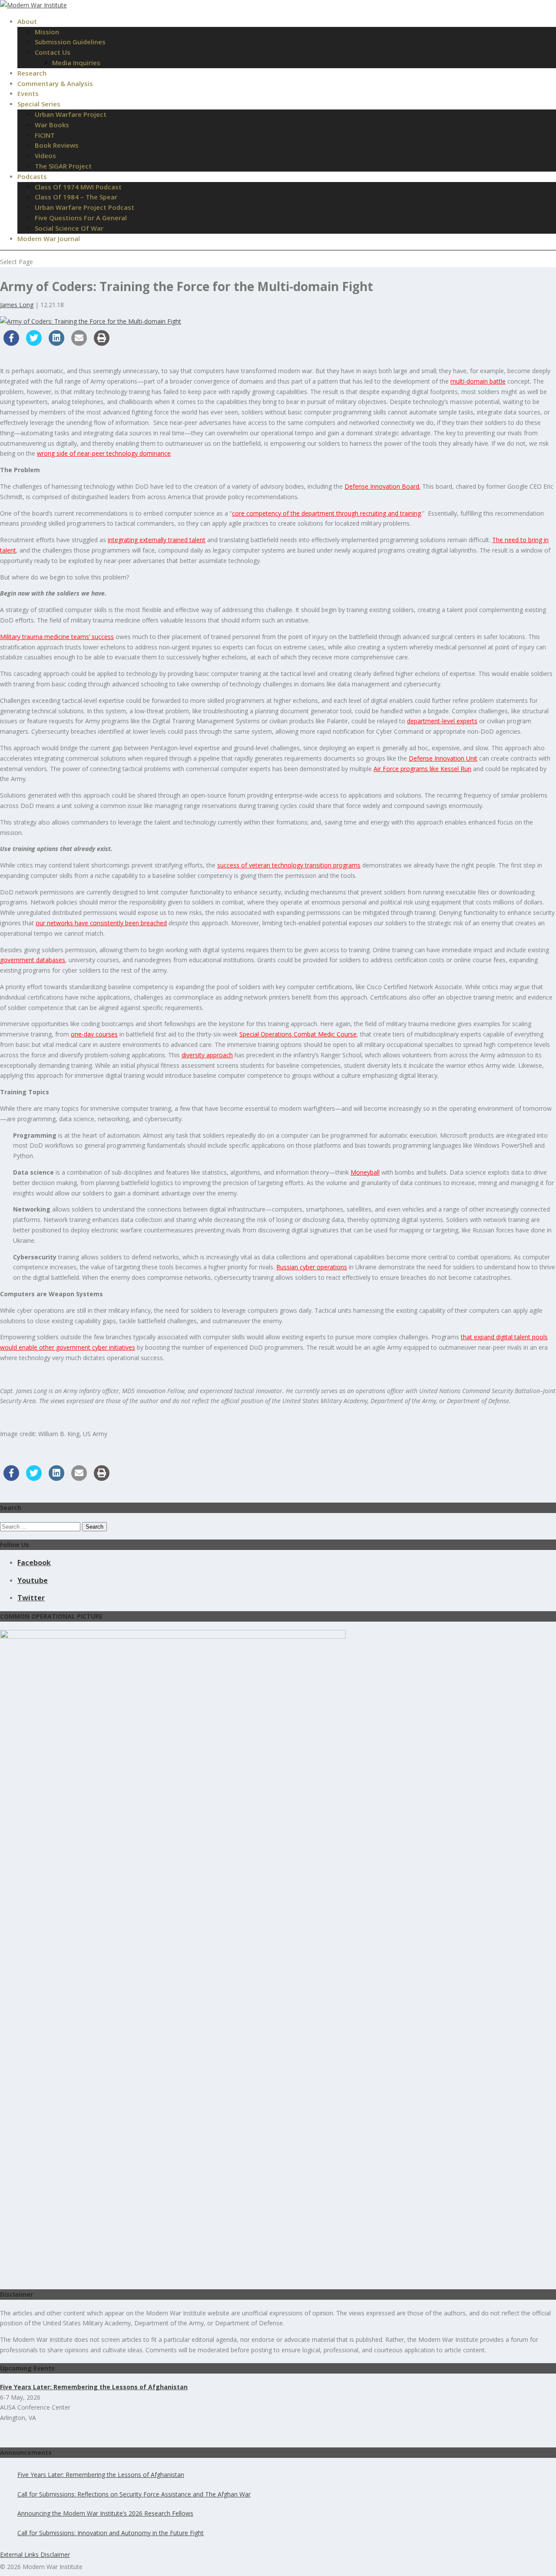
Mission (47, 32)
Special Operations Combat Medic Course (298, 1034)
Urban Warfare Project (71, 114)
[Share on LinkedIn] (56, 343)
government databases (33, 960)
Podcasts (32, 176)
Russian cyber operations (312, 1267)
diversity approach (207, 1055)
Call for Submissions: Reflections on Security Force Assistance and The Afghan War (134, 2494)
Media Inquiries (76, 63)
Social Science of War (69, 228)
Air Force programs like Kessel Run (422, 769)
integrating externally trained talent (157, 540)
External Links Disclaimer (35, 2554)
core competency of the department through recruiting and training (326, 513)
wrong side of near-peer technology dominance (104, 453)
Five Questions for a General (81, 218)
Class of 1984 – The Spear (76, 197)
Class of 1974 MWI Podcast (78, 187)
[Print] (102, 343)
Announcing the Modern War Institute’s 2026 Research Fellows (105, 2513)
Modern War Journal (49, 238)
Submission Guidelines (70, 42)
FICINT (45, 135)
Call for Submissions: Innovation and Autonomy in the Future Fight (111, 2533)
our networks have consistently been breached (101, 923)
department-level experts (442, 721)
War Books (52, 125)
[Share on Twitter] (34, 343)
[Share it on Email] (79, 343)
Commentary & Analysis (55, 83)
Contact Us (53, 52)
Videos (45, 156)
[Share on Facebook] (11, 343)
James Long (17, 305)
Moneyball (365, 1172)
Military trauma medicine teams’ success (57, 637)
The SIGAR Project (63, 166)
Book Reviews (57, 145)
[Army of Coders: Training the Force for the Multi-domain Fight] (91, 321)
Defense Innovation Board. (382, 486)
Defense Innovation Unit (443, 758)
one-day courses (94, 1034)
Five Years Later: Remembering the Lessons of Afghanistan (101, 2475)
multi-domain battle (478, 381)
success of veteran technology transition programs (289, 865)
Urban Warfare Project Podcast (84, 207)
